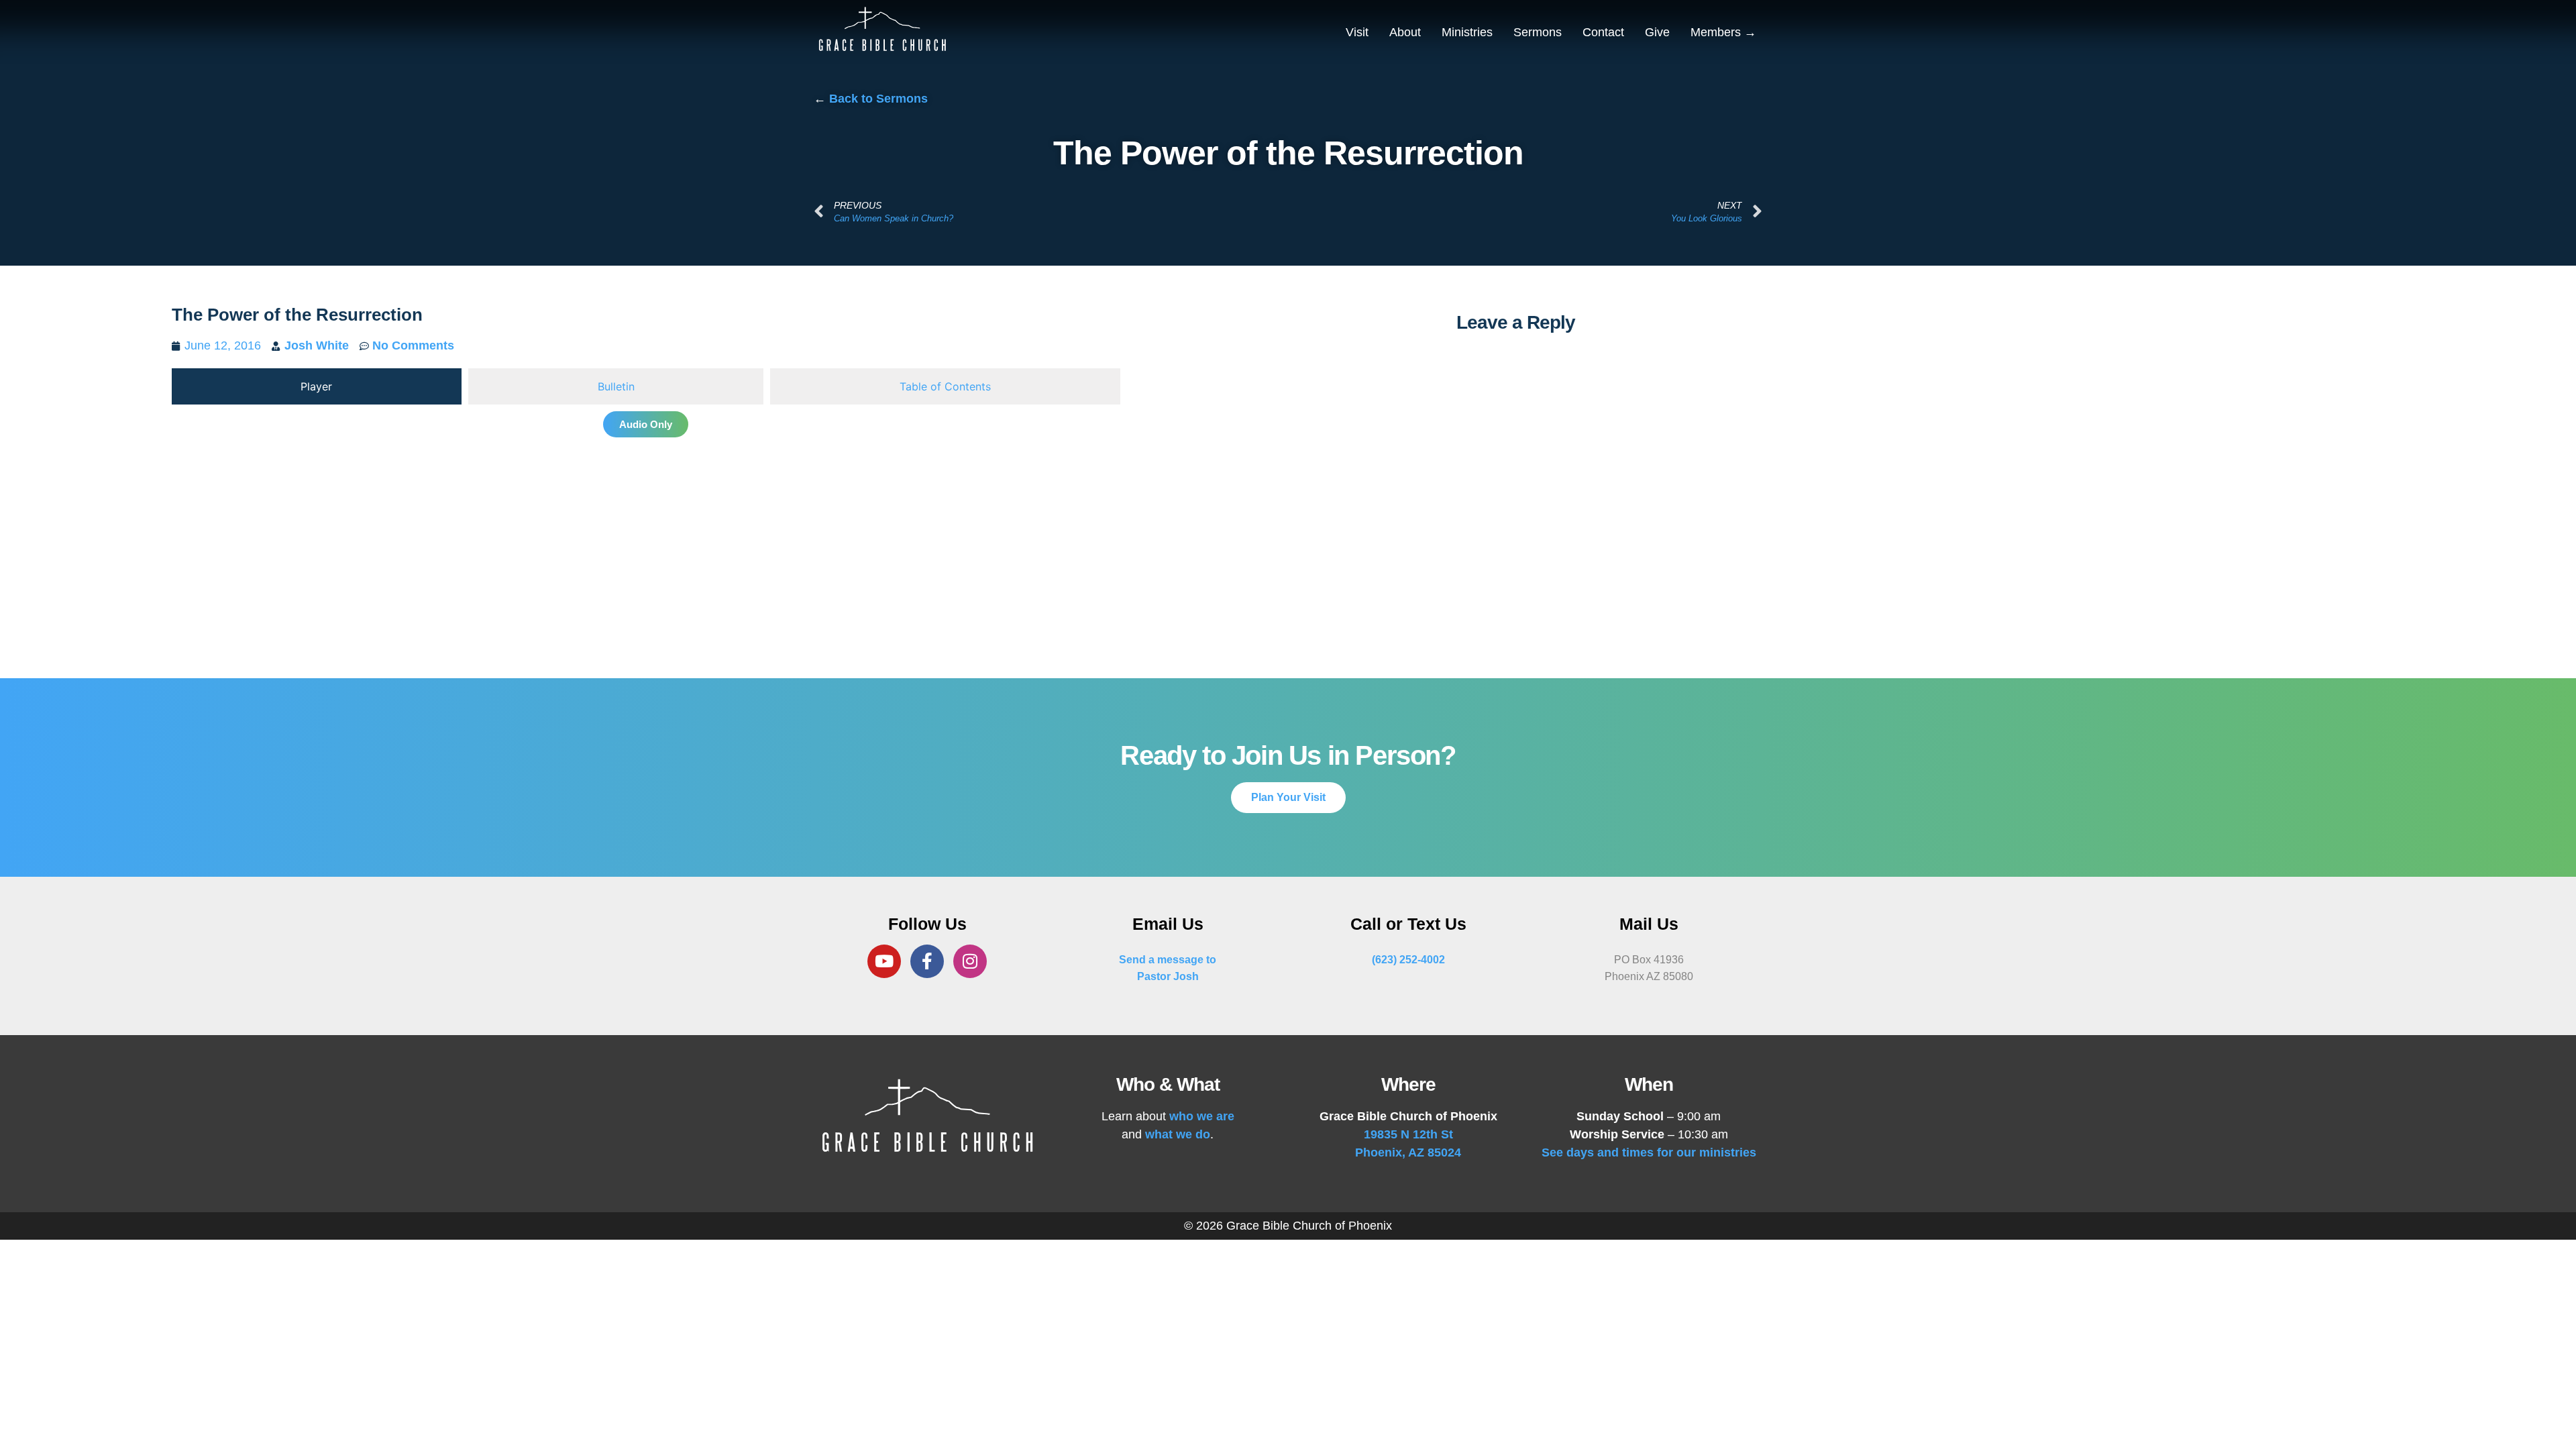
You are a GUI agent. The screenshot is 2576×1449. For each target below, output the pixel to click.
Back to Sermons (878, 99)
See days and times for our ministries (1649, 1152)
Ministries (1467, 32)
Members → (1723, 32)
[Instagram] (970, 961)
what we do (1178, 1134)
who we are (1202, 1116)
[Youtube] (884, 961)
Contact (1603, 32)
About (1405, 32)
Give (1657, 32)
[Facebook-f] (927, 961)
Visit (1357, 32)
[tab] (317, 386)
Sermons (1538, 32)
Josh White (317, 345)
